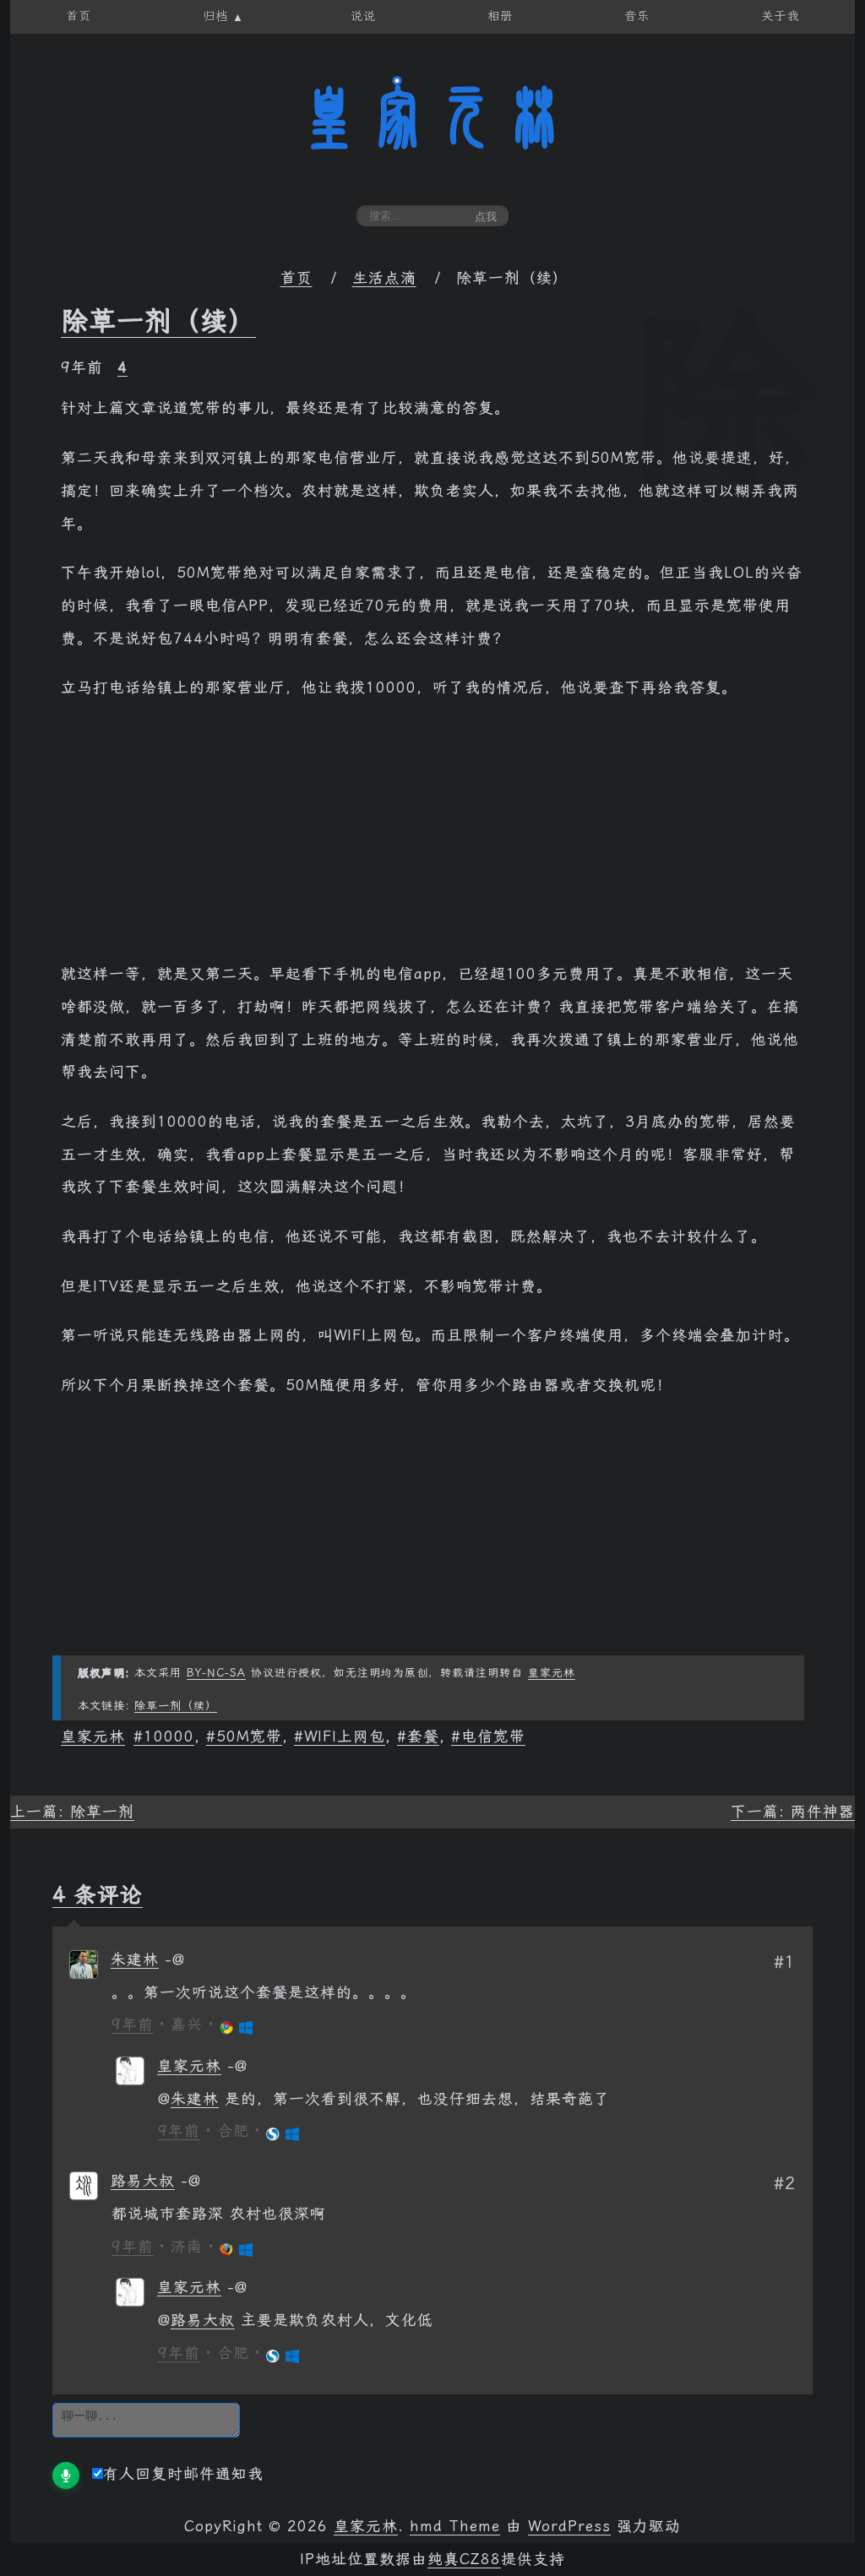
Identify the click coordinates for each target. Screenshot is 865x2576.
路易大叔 (143, 2181)
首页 (296, 278)
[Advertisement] (432, 840)
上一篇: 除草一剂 (72, 1812)
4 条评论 (98, 1894)
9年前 (133, 2024)
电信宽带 (493, 1736)
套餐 (423, 1736)
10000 (169, 1736)
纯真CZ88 (464, 2559)
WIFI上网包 (345, 1736)
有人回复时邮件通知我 (183, 2474)
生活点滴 (384, 278)
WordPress (569, 2526)
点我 (486, 217)
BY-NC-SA (216, 1673)
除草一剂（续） (158, 321)
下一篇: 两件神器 (793, 1812)
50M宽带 (249, 1736)
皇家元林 (432, 117)
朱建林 (135, 1959)
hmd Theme (455, 2526)
